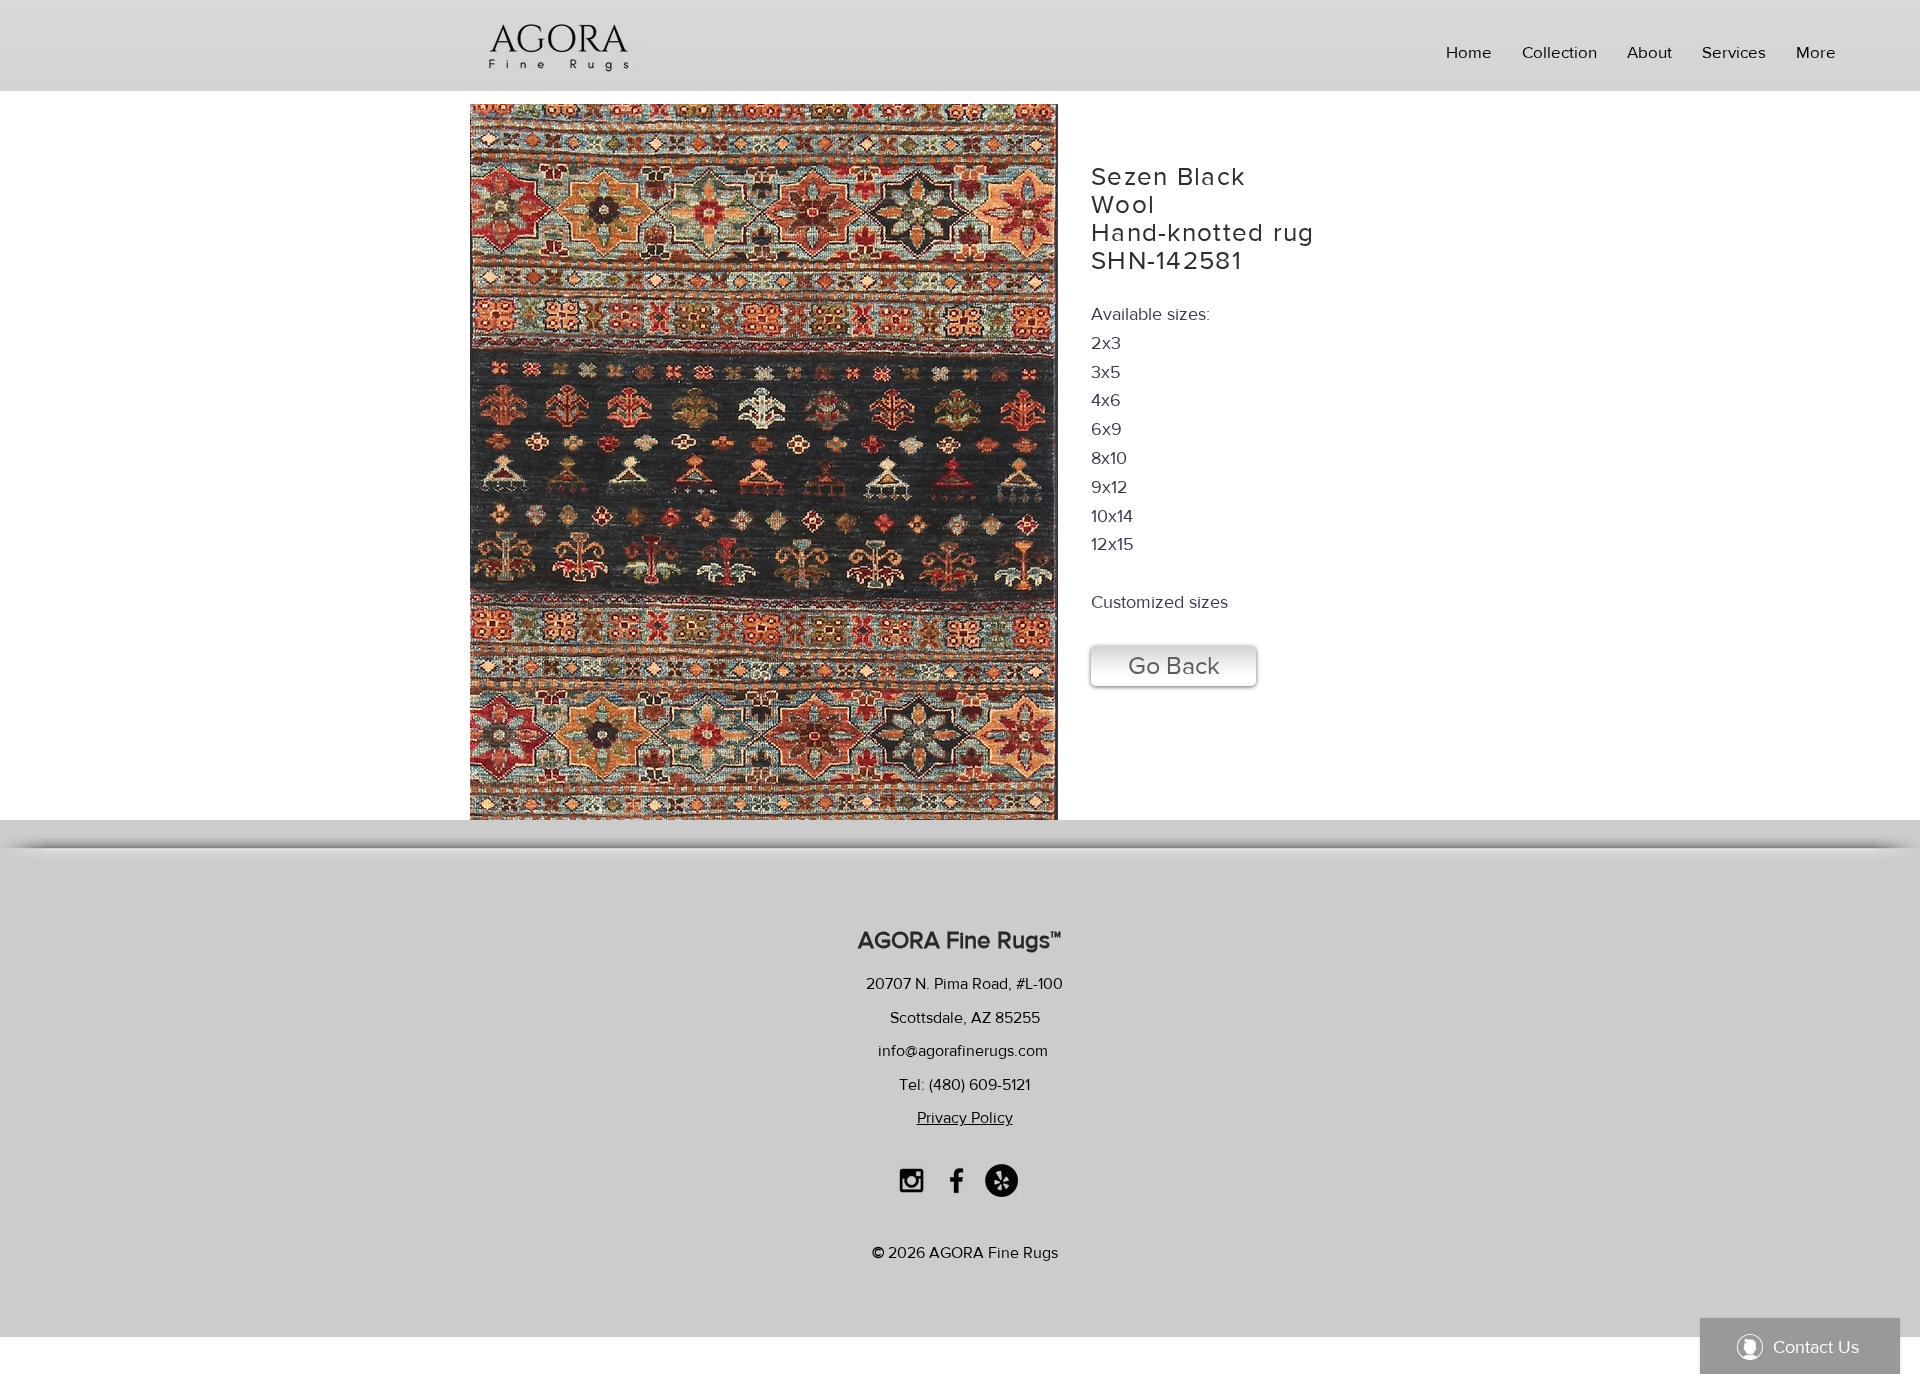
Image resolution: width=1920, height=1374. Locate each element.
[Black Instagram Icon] (911, 1180)
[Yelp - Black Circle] (1001, 1180)
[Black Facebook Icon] (956, 1180)
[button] (1559, 52)
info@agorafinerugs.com (963, 1050)
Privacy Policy (965, 1117)
